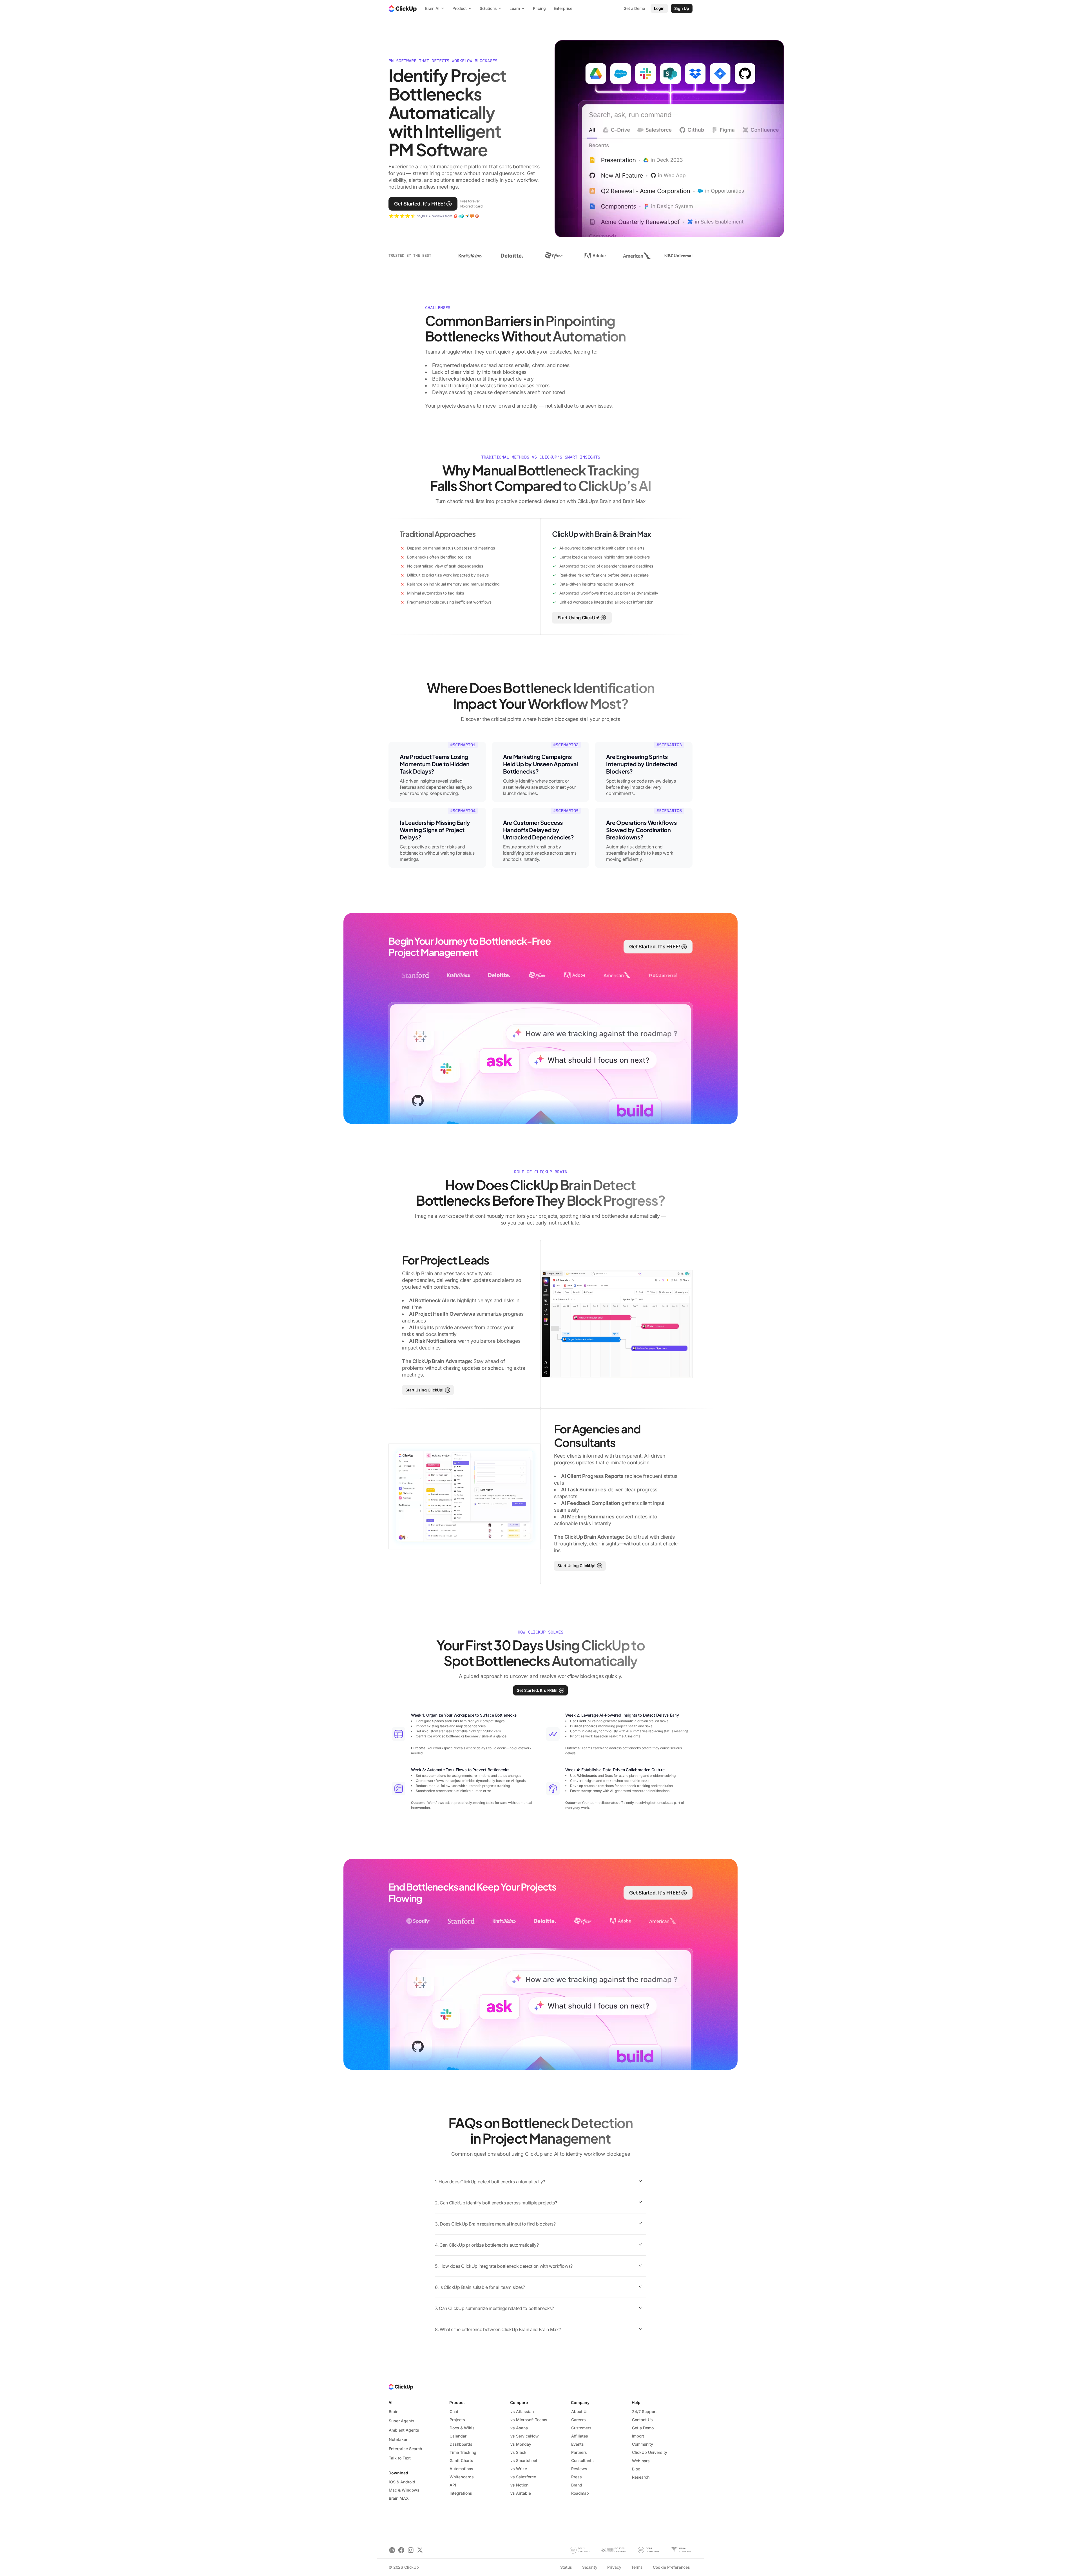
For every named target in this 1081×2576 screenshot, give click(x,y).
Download (398, 2473)
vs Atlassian (522, 2411)
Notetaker (398, 2439)
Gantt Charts (461, 2460)
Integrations (461, 2493)
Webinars (641, 2461)
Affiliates (580, 2436)
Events (578, 2444)
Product (457, 2402)
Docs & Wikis (462, 2428)
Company (580, 2402)
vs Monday (521, 2444)
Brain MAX (399, 2498)
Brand (577, 2485)
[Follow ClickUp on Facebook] (401, 2550)
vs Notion (519, 2485)
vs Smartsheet (524, 2460)
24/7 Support (644, 2411)
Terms (637, 2567)
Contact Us (642, 2420)
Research (641, 2477)
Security (590, 2567)
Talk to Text (400, 2458)
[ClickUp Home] (403, 8)
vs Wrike (519, 2469)
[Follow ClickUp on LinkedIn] (392, 2550)
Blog (636, 2469)
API (453, 2485)
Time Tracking (463, 2452)
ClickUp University (650, 2452)
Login (659, 8)
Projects (457, 2420)
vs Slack (518, 2452)
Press (577, 2477)
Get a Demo (643, 2428)
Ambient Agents (404, 2430)
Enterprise (563, 8)
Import (638, 2436)
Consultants (582, 2460)
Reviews (579, 2469)
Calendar (458, 2436)
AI (390, 2402)
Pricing (539, 8)
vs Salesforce (523, 2477)
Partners (579, 2452)
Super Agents (402, 2421)
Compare (519, 2402)
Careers (579, 2420)
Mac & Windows (404, 2490)
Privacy (614, 2567)
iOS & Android (402, 2482)
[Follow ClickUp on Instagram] (411, 2550)
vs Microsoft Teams (529, 2420)
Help (636, 2402)
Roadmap (580, 2493)
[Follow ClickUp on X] (420, 2550)
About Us (580, 2411)
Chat (454, 2411)
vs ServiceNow (525, 2436)
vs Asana (519, 2428)
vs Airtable (521, 2493)
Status (566, 2567)
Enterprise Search (405, 2449)
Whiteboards (462, 2477)
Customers (581, 2428)
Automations (461, 2469)
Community (643, 2444)
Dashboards (461, 2444)
